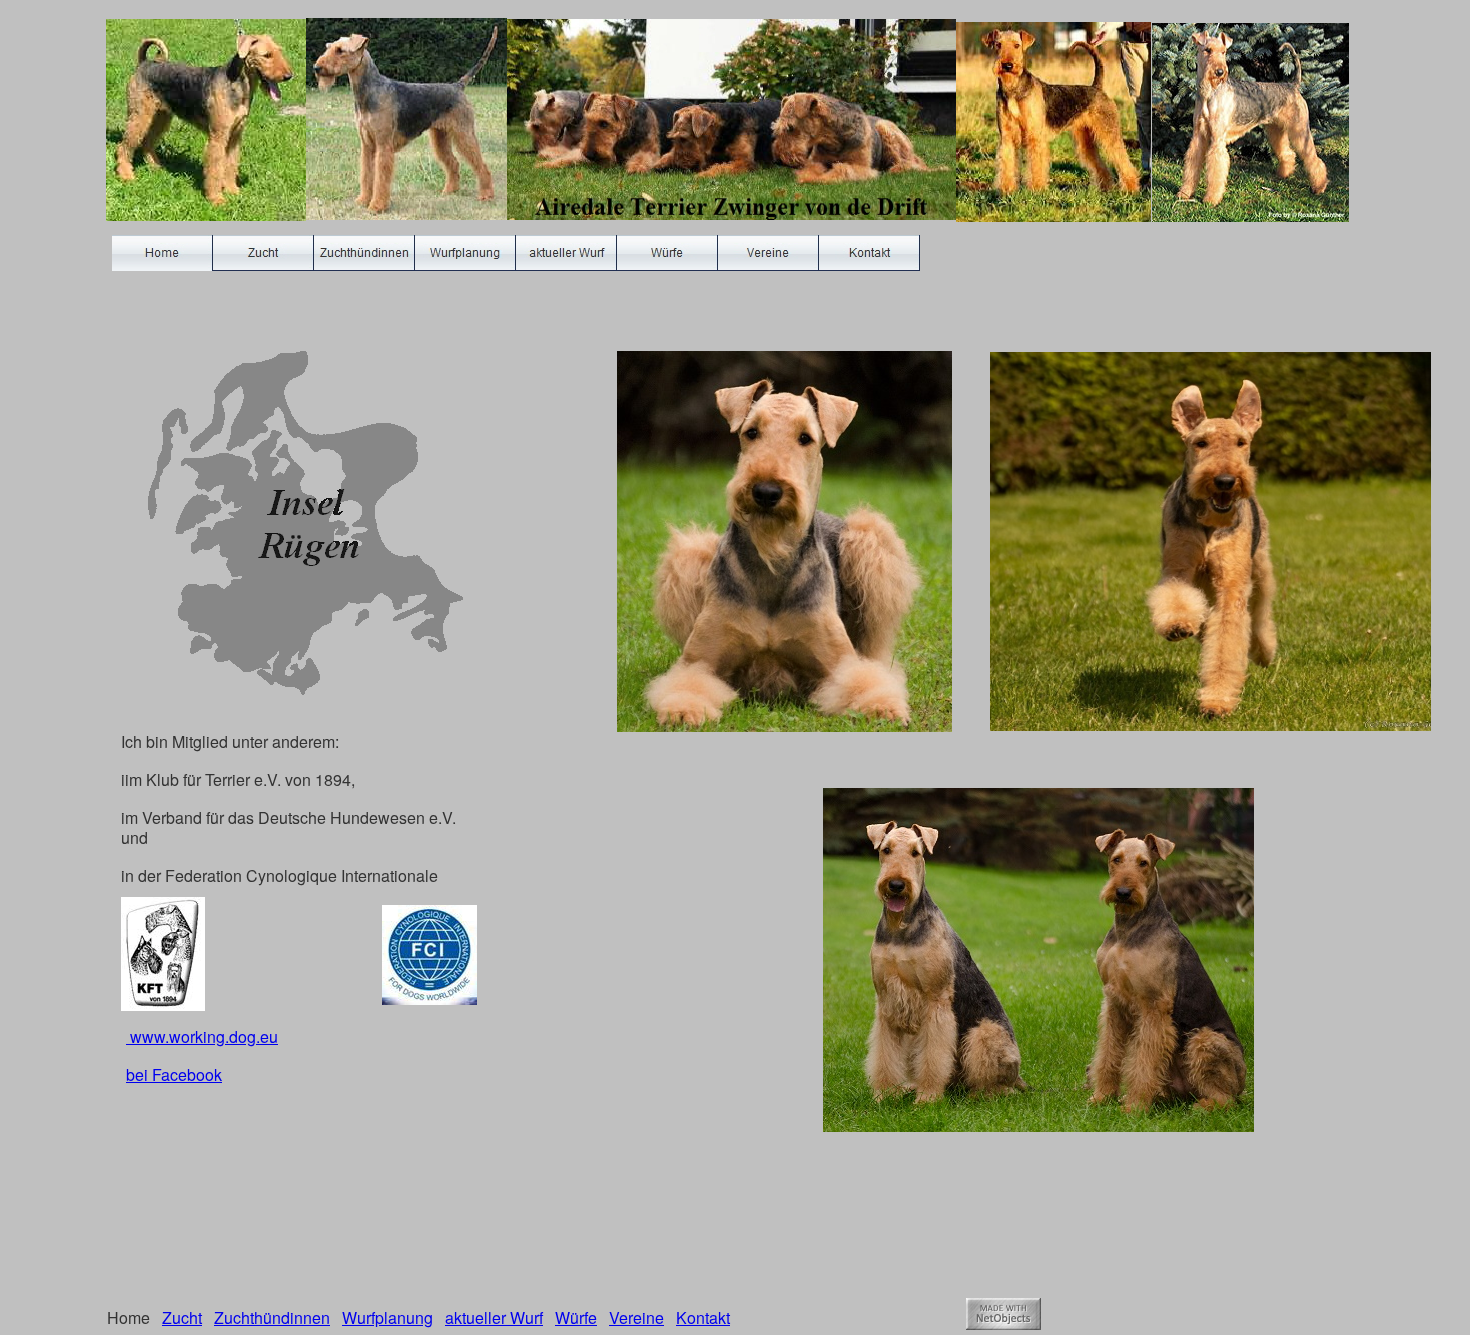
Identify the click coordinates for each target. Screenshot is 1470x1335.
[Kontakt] (869, 253)
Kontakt (703, 1317)
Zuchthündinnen (272, 1317)
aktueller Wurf (494, 1317)
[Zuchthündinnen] (364, 253)
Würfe (576, 1317)
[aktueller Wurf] (566, 253)
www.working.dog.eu (202, 1036)
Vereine (636, 1317)
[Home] (162, 253)
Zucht (182, 1317)
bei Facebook (174, 1074)
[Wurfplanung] (465, 253)
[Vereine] (768, 253)
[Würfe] (667, 253)
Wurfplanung (387, 1317)
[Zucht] (263, 253)
